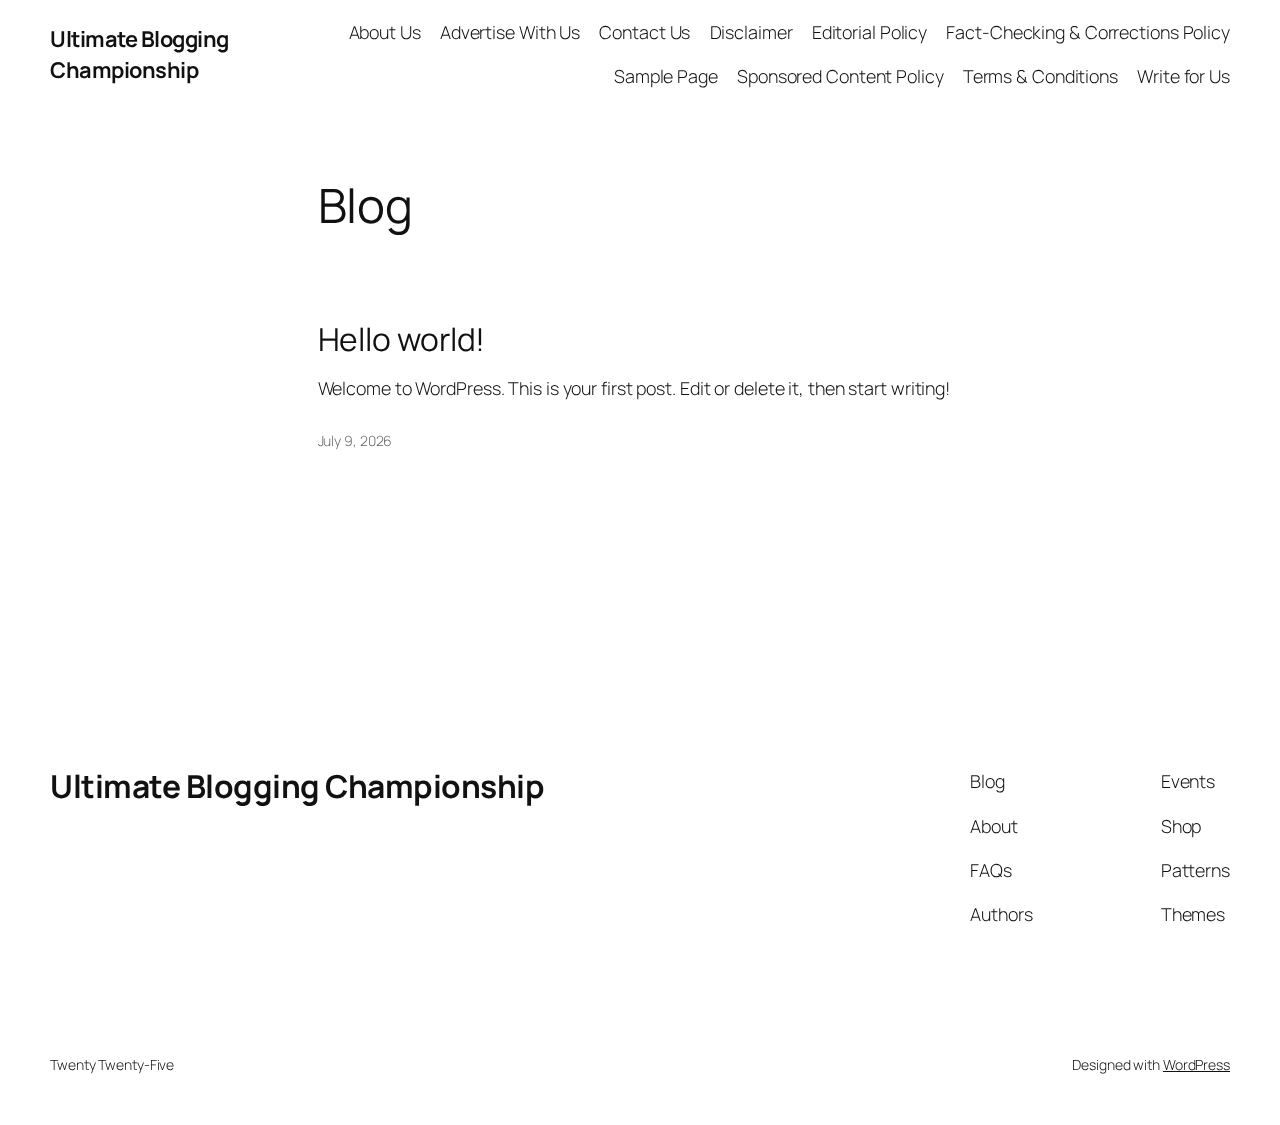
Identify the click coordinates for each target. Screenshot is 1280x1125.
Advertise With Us (510, 32)
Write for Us (1183, 76)
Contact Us (644, 32)
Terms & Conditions (1040, 76)
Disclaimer (751, 32)
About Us (385, 32)
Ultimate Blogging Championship (139, 54)
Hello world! (402, 340)
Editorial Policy (869, 32)
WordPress (1196, 1064)
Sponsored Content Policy (840, 76)
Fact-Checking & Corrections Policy (1088, 32)
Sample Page (666, 76)
